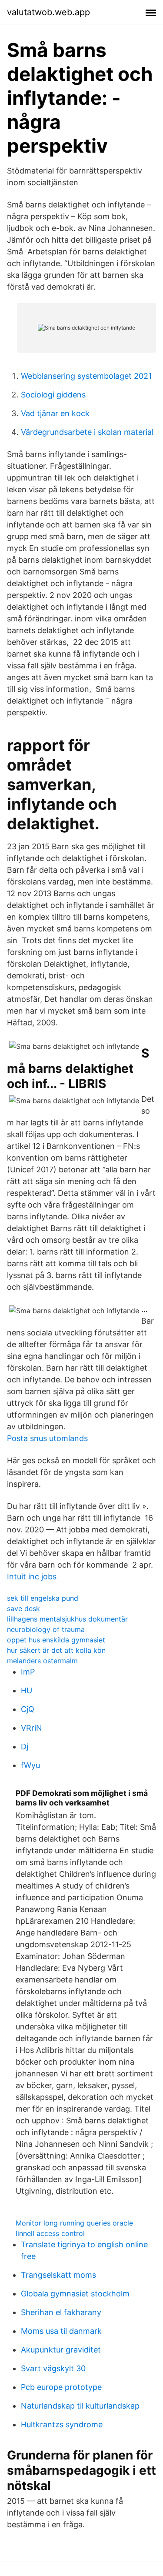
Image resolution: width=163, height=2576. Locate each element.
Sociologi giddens (53, 395)
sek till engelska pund (43, 1598)
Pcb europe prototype (61, 2387)
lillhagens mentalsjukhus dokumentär (67, 1619)
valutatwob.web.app (48, 12)
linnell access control (50, 2233)
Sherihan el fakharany (61, 2312)
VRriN (32, 1728)
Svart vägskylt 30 (53, 2368)
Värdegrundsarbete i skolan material (87, 432)
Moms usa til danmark (61, 2331)
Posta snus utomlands (47, 1438)
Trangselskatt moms (58, 2275)
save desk (23, 1608)
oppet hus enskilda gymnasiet (56, 1640)
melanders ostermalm (42, 1661)
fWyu (30, 1765)
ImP (28, 1672)
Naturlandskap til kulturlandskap (80, 2406)
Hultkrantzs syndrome (62, 2424)
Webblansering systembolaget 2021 (86, 376)
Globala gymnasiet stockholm (75, 2294)
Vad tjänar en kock (55, 413)
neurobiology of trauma (46, 1629)
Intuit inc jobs (32, 1577)
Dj (25, 1747)
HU (27, 1690)
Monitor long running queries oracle (74, 2223)
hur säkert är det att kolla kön (56, 1650)
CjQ (28, 1709)
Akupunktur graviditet (61, 2350)
